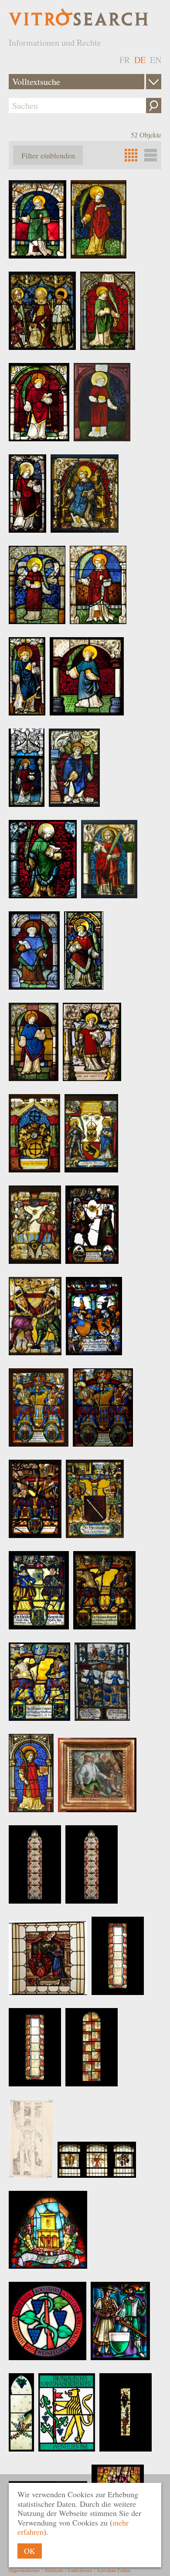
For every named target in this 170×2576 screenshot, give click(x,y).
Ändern (154, 82)
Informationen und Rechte (55, 42)
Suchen (154, 106)
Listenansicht (151, 155)
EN (156, 60)
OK (30, 2551)
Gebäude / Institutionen (68, 2571)
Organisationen (24, 2571)
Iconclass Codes (114, 2571)
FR (125, 60)
